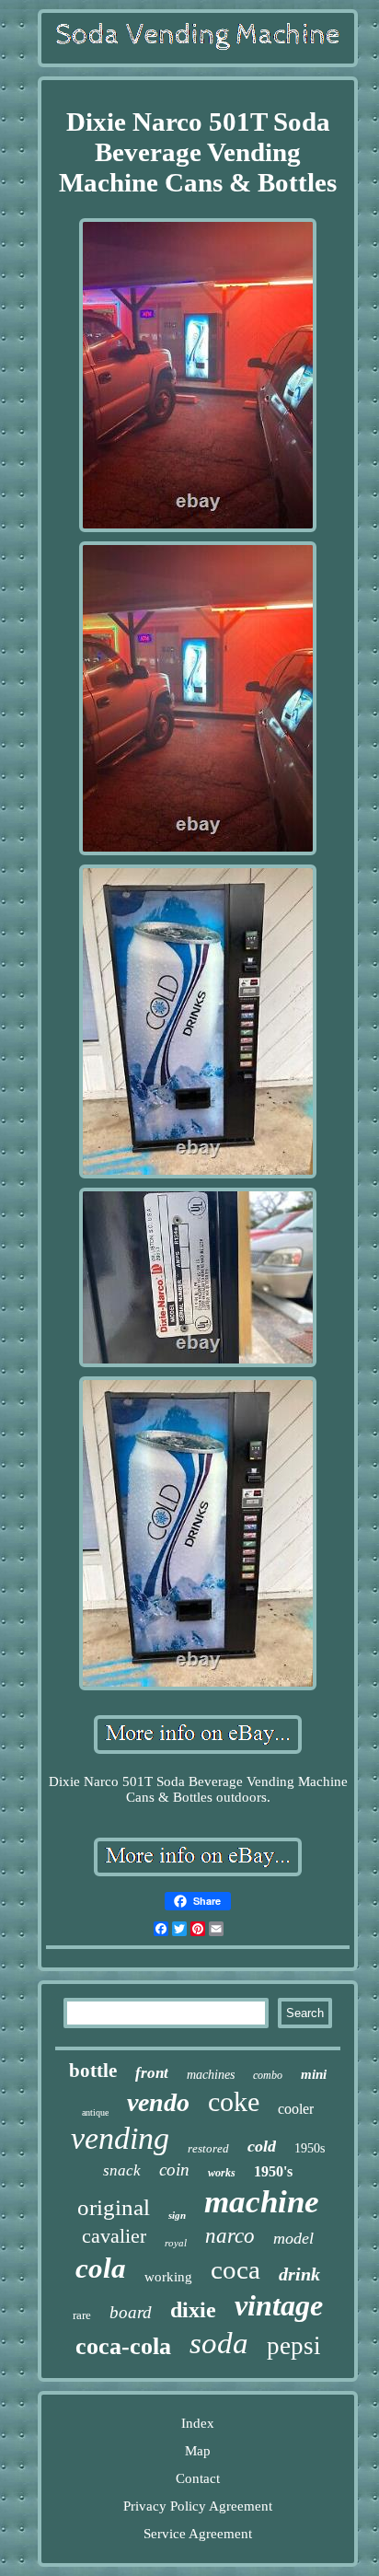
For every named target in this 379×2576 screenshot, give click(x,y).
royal (176, 2243)
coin (174, 2170)
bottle (93, 2071)
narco (230, 2236)
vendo (158, 2102)
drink (299, 2274)
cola (101, 2268)
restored (208, 2148)
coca (235, 2269)
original (114, 2207)
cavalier (114, 2236)
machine (262, 2202)
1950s (310, 2148)
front (152, 2073)
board (131, 2312)
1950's (273, 2171)
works (222, 2173)
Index (198, 2423)
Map (198, 2451)
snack (122, 2170)
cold (262, 2146)
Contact (198, 2478)
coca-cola (123, 2346)
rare (82, 2315)
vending (120, 2138)
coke (234, 2101)
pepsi (294, 2346)
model (293, 2238)
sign (177, 2215)
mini (314, 2074)
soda (219, 2343)
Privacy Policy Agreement (198, 2506)
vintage (279, 2305)
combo (268, 2075)
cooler (296, 2109)
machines (211, 2075)
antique (95, 2112)
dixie (193, 2310)
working (168, 2277)
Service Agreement (198, 2534)
